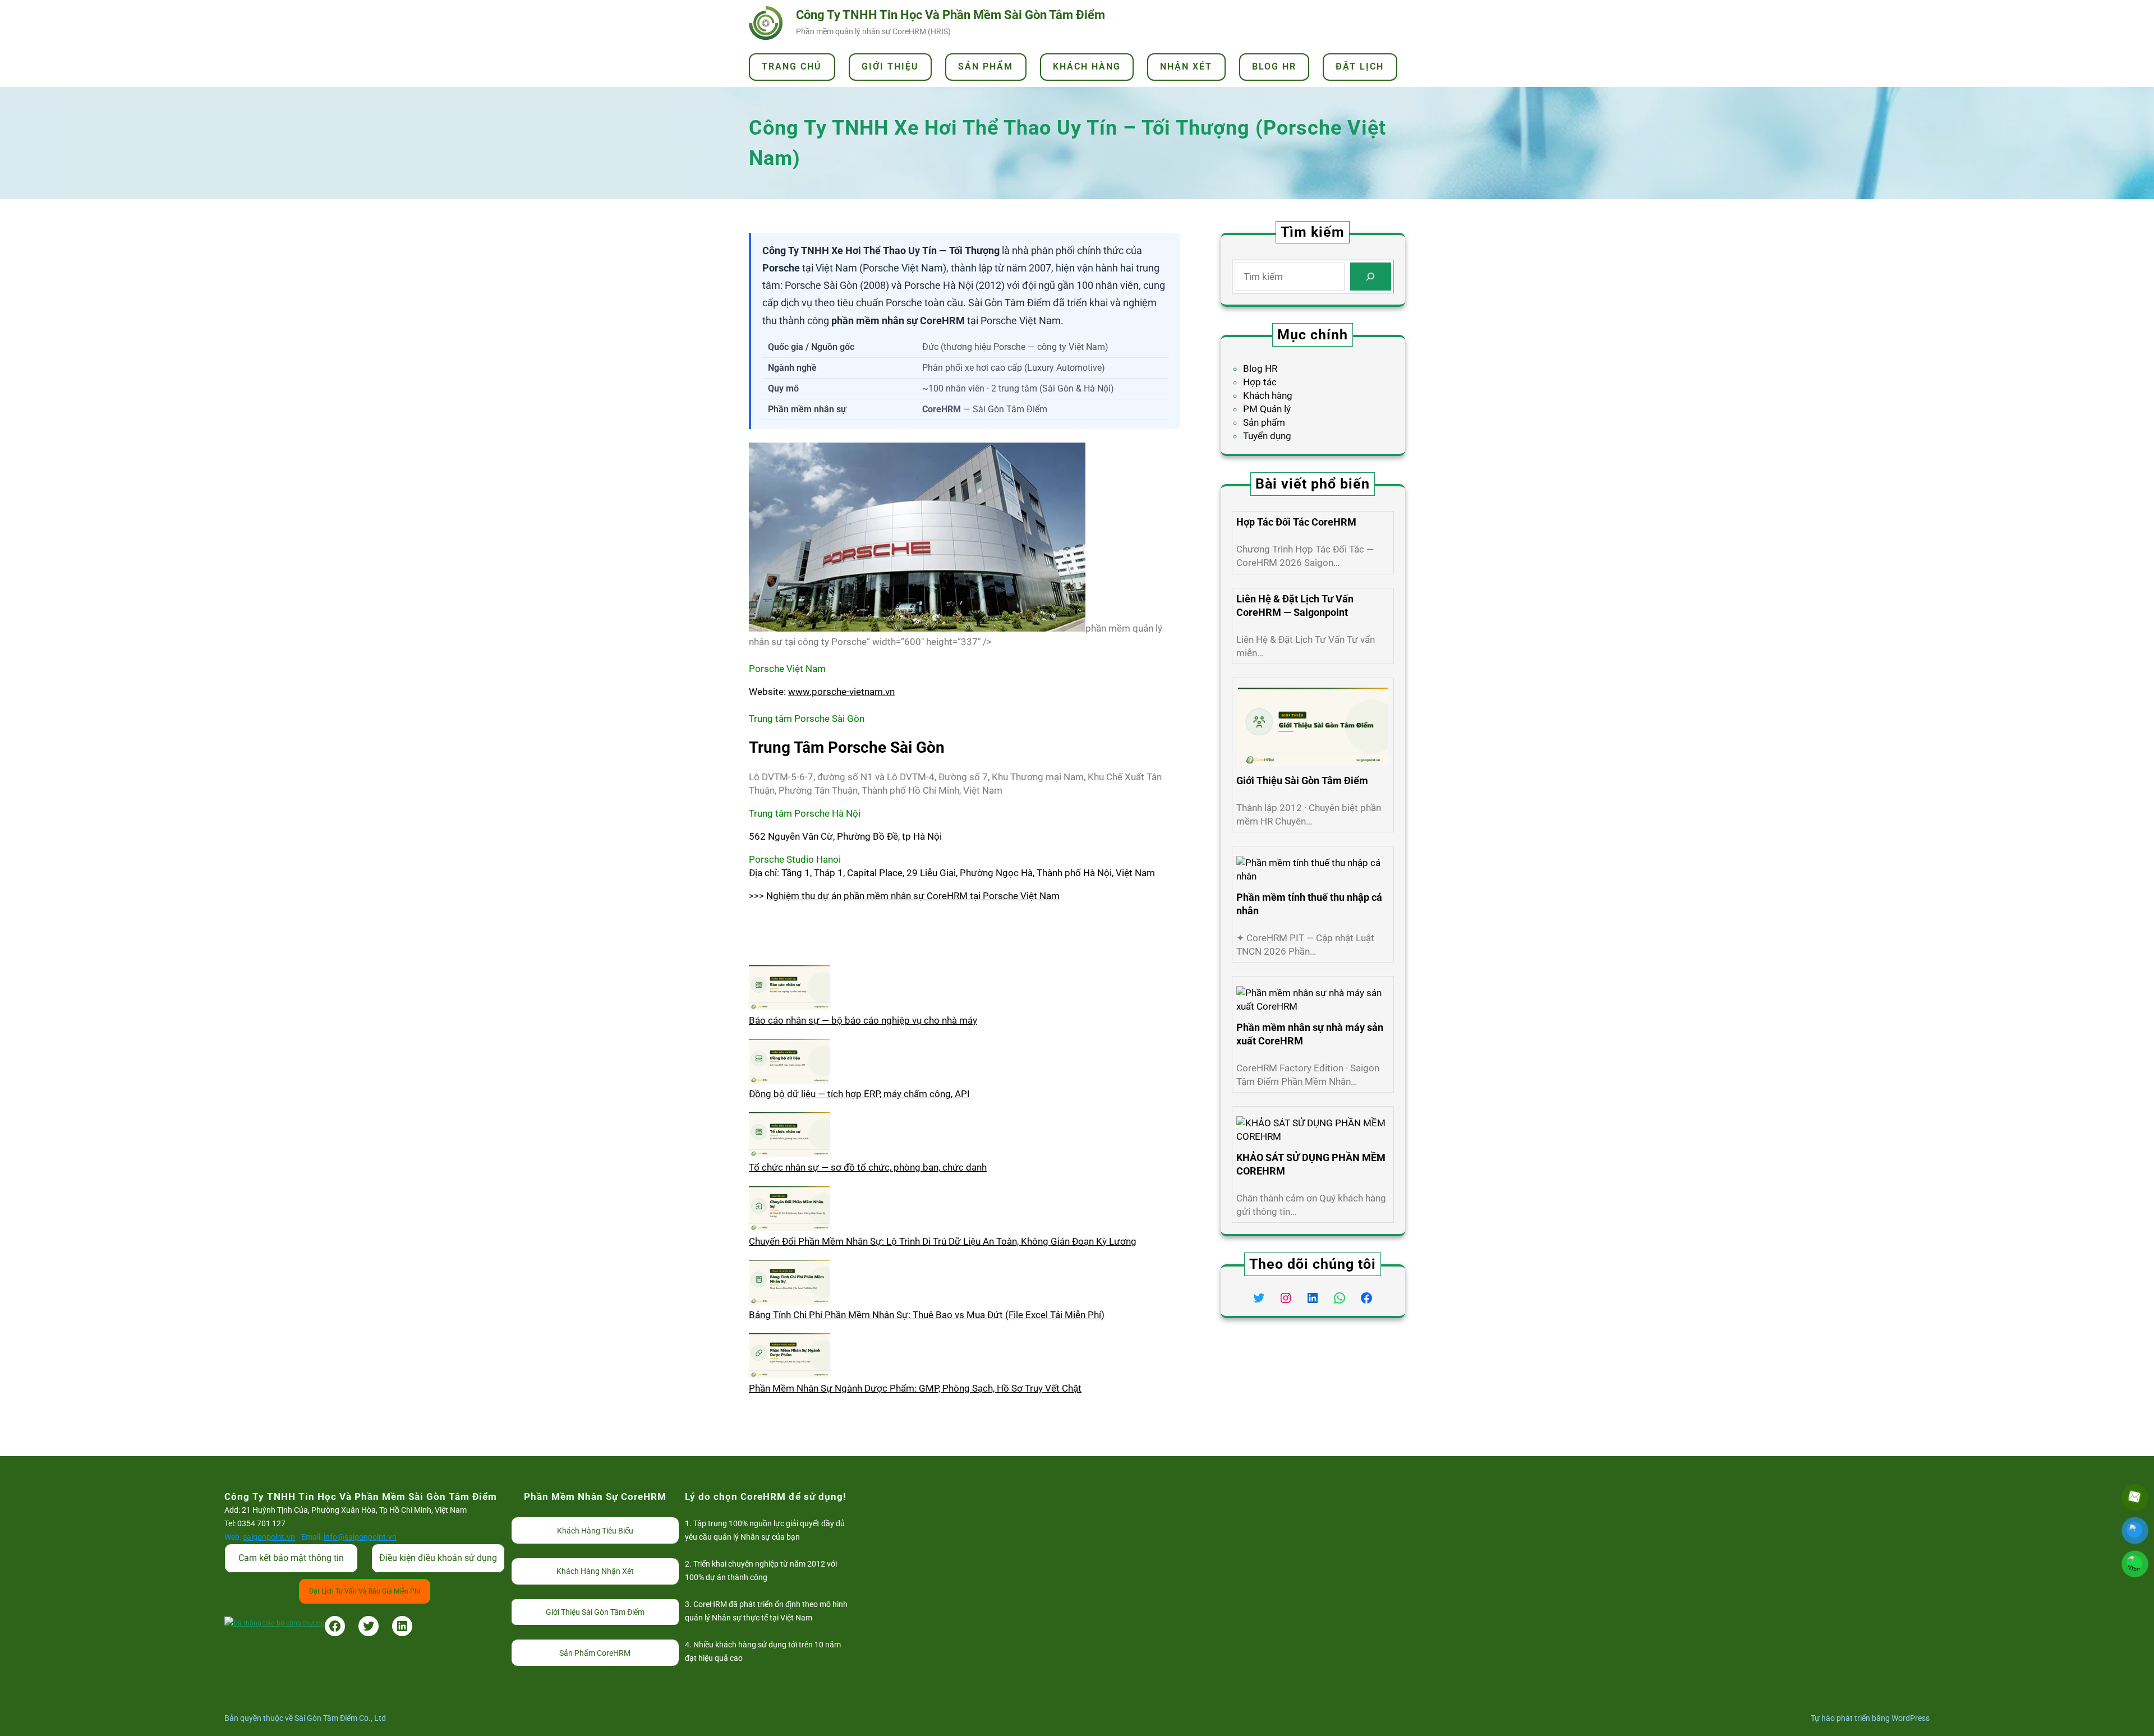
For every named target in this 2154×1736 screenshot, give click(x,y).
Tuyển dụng (1267, 436)
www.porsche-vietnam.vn (841, 692)
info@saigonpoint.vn (360, 1537)
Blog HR (1260, 369)
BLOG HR (1274, 66)
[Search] (1371, 277)
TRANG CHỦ (792, 66)
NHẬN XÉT (1186, 66)
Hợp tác (1260, 382)
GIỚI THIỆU (890, 66)
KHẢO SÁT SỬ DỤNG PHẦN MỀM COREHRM (1311, 1164)
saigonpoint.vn (269, 1537)
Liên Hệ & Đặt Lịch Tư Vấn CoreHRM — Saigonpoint (1295, 605)
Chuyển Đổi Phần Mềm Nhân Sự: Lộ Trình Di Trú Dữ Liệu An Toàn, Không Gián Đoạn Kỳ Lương (943, 1241)
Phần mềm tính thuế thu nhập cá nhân (1309, 904)
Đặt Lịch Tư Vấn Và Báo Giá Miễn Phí (365, 1591)
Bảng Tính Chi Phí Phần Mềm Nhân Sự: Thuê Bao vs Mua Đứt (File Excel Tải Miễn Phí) (927, 1315)
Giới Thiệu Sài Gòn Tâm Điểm (1302, 780)
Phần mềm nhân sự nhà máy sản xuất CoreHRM (1310, 1034)
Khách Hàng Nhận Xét (595, 1571)
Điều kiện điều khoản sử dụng (438, 1558)
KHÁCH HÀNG (1087, 66)
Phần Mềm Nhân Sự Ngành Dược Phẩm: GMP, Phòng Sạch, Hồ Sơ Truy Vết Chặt (915, 1388)
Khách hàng (1268, 395)
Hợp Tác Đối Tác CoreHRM (1296, 522)
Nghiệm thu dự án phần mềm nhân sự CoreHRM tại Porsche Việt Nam (913, 896)
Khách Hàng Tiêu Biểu (595, 1531)
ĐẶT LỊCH (1360, 66)
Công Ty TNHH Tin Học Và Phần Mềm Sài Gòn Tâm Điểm (951, 15)
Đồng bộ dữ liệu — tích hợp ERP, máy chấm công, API (859, 1094)
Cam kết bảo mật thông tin (291, 1558)
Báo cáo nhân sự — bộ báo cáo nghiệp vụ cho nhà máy (863, 1020)
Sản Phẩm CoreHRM (595, 1653)
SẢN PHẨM (986, 66)
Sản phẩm (1264, 422)
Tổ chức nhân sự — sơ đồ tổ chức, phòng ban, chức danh (868, 1167)
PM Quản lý (1267, 409)
